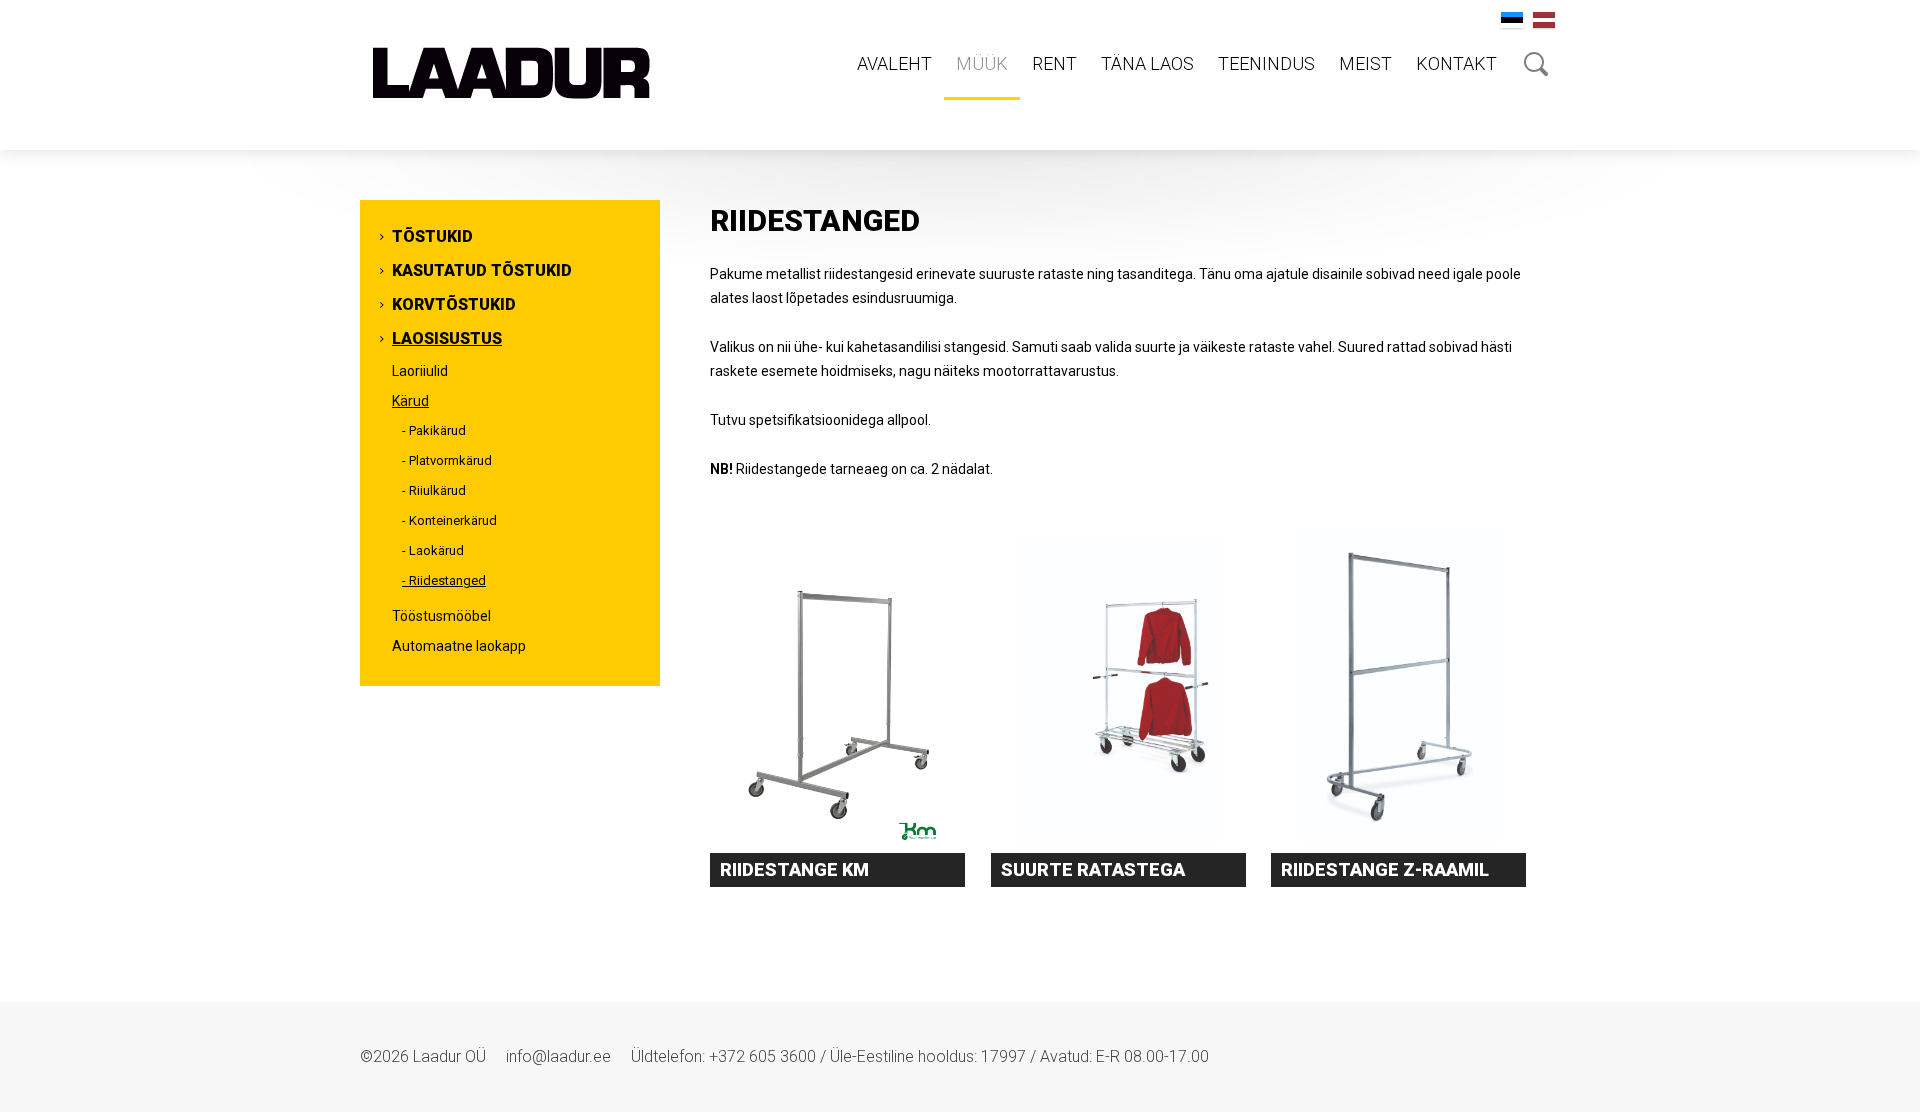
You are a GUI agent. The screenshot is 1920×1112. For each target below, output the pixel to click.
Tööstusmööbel (441, 616)
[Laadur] (510, 75)
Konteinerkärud (453, 520)
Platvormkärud (450, 460)
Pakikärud (437, 430)
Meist (1365, 63)
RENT (1054, 63)
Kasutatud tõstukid (482, 270)
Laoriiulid (420, 371)
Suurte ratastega (1093, 869)
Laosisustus (447, 338)
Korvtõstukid (454, 304)
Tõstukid (432, 236)
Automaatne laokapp (459, 646)
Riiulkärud (437, 490)
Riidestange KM (794, 869)
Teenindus (1266, 63)
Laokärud (436, 550)
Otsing (1536, 64)
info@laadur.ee (558, 1056)
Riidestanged (447, 580)
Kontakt (1456, 63)
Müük (982, 63)
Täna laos (1147, 63)
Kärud (410, 401)
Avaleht (894, 63)
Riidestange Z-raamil (1385, 869)
